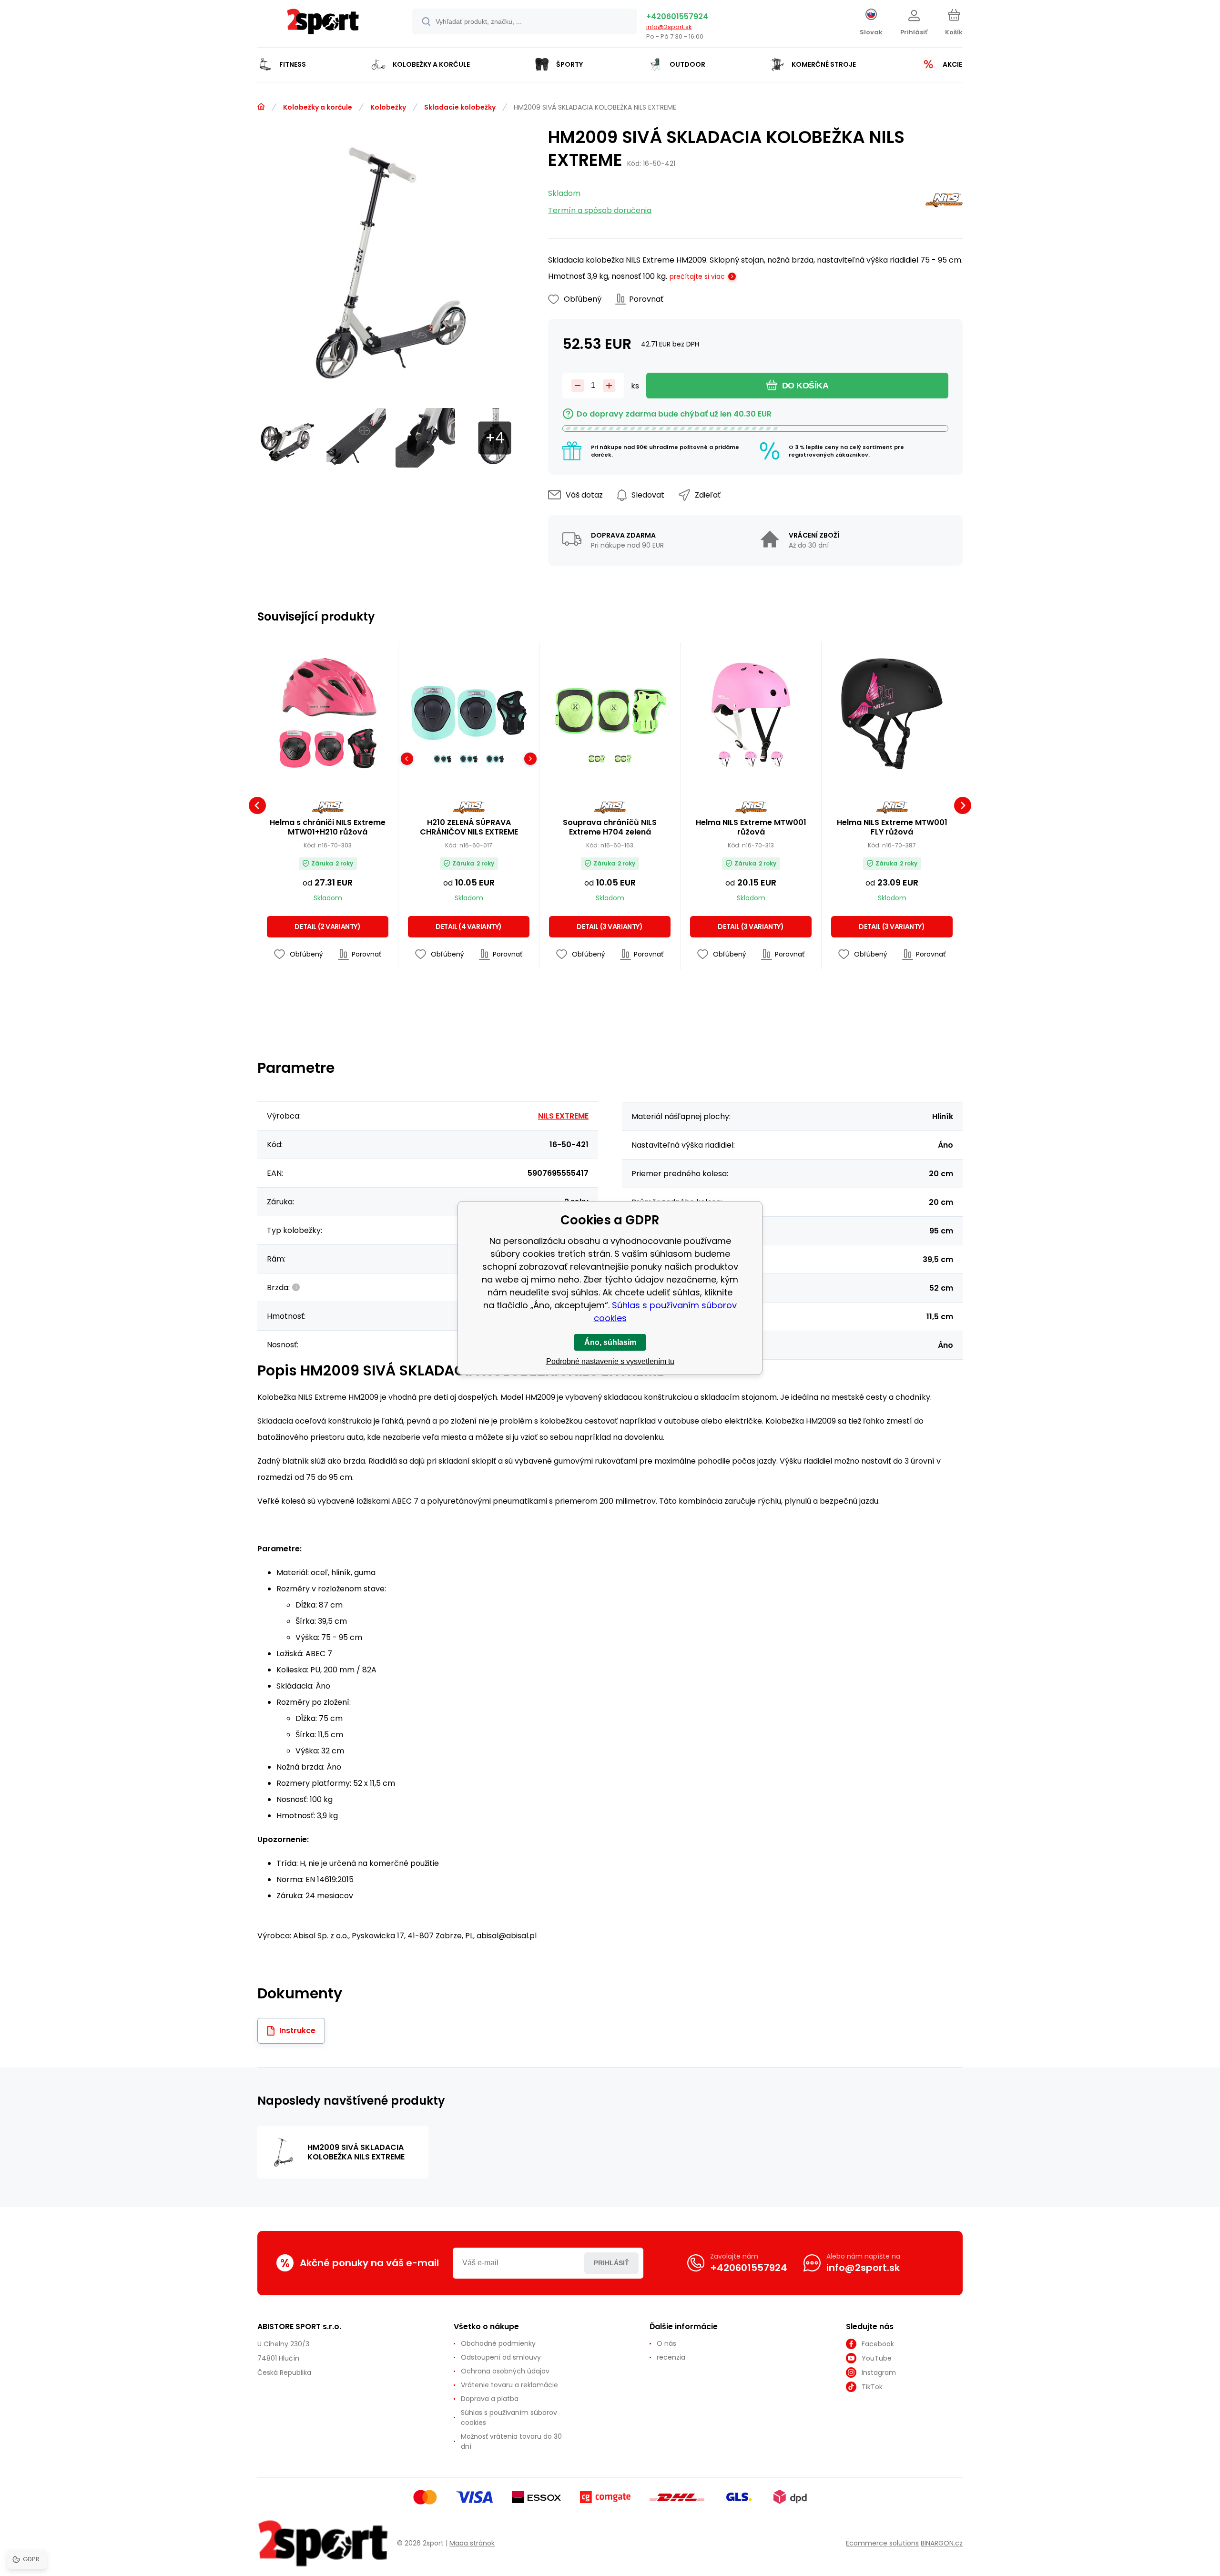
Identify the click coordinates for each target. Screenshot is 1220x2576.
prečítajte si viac (697, 276)
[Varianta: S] (469, 759)
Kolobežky (388, 107)
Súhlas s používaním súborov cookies (509, 2418)
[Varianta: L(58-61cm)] (751, 759)
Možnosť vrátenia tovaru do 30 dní (511, 2441)
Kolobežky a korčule (318, 107)
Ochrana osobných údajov (505, 2371)
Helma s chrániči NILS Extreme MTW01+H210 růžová (328, 827)
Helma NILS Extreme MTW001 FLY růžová (892, 827)
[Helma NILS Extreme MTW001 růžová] (751, 712)
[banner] (323, 25)
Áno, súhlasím (610, 1342)
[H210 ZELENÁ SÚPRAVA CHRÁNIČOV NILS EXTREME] (469, 712)
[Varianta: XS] (442, 759)
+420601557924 (677, 16)
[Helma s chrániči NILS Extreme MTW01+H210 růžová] (328, 712)
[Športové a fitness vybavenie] (261, 107)
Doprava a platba (490, 2399)
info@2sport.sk (669, 27)
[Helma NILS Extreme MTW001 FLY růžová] (892, 712)
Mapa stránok (472, 2543)
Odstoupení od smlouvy (501, 2357)
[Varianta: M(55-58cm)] (725, 759)
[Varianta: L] (597, 759)
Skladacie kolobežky (460, 107)
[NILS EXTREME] (944, 202)
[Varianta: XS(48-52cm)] (777, 759)
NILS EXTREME (563, 1116)
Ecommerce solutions (882, 2543)
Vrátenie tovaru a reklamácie (509, 2385)
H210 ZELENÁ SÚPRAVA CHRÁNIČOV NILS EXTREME (469, 827)
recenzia (671, 2357)
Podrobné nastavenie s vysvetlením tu (610, 1361)
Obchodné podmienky (498, 2343)
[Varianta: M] (495, 759)
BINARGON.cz (942, 2543)
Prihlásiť (611, 2263)
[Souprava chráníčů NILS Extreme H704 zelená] (610, 712)
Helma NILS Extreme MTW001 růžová (751, 827)
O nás (666, 2343)
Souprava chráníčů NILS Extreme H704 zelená (610, 827)
